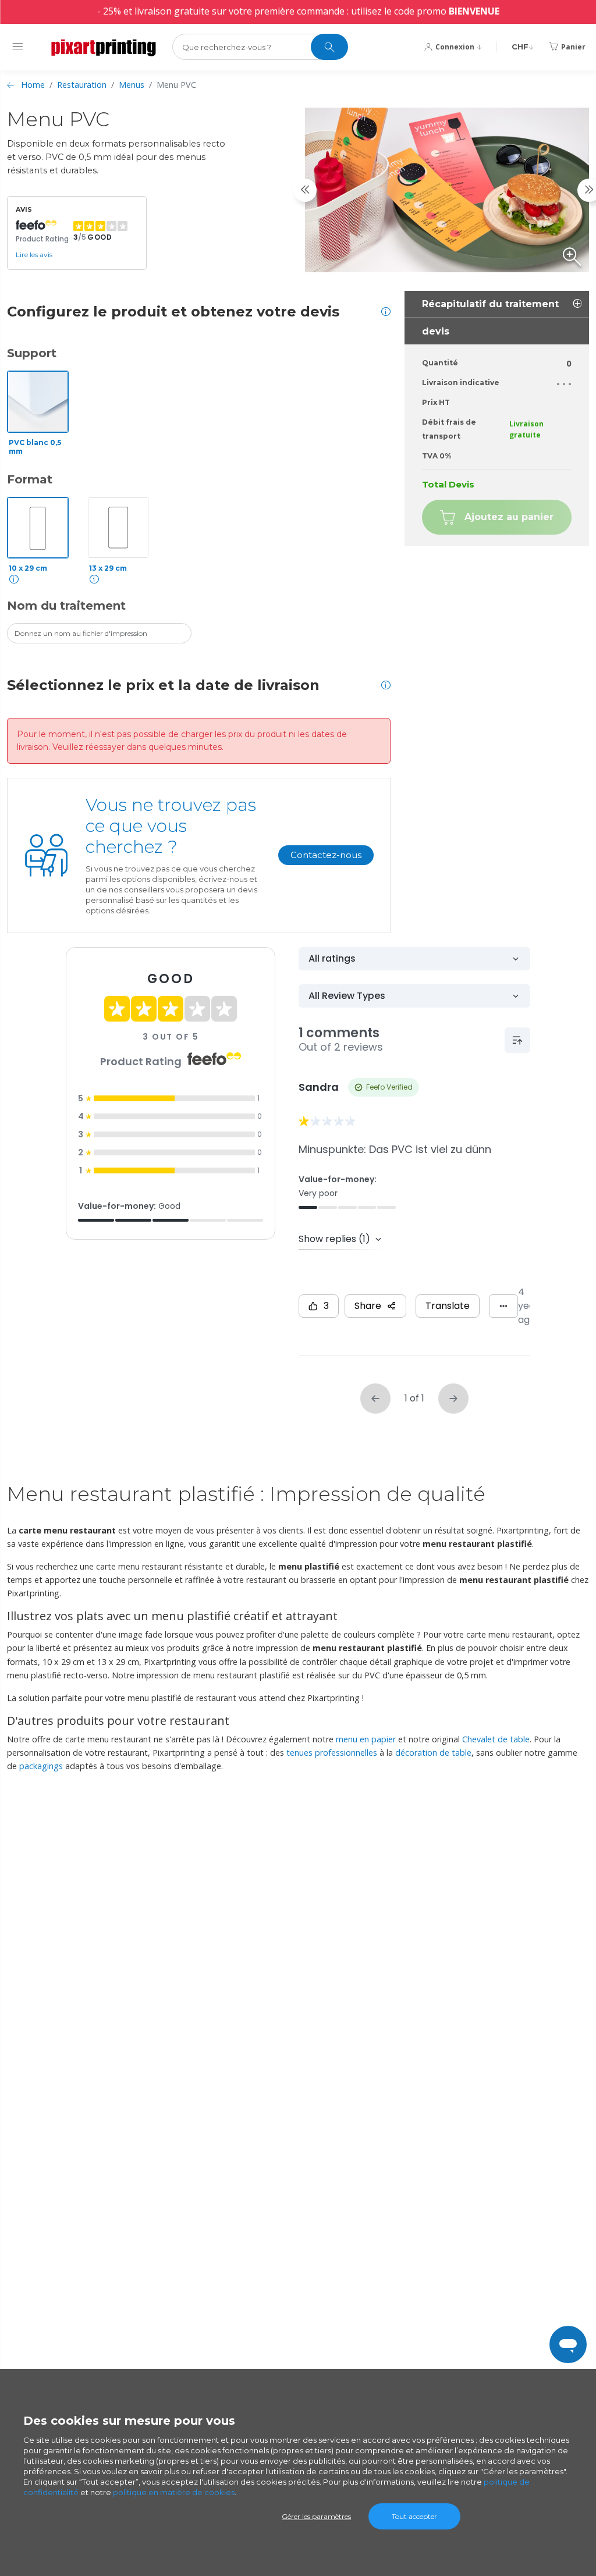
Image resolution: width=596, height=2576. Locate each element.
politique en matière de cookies (174, 2492)
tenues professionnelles (332, 1753)
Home (33, 85)
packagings (41, 1766)
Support (32, 353)
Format (30, 479)
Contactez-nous (326, 855)
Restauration (82, 85)
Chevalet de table (496, 1739)
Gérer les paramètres (316, 2516)
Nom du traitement (66, 606)
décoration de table (433, 1753)
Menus (132, 85)
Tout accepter (414, 2516)
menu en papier (366, 1739)
